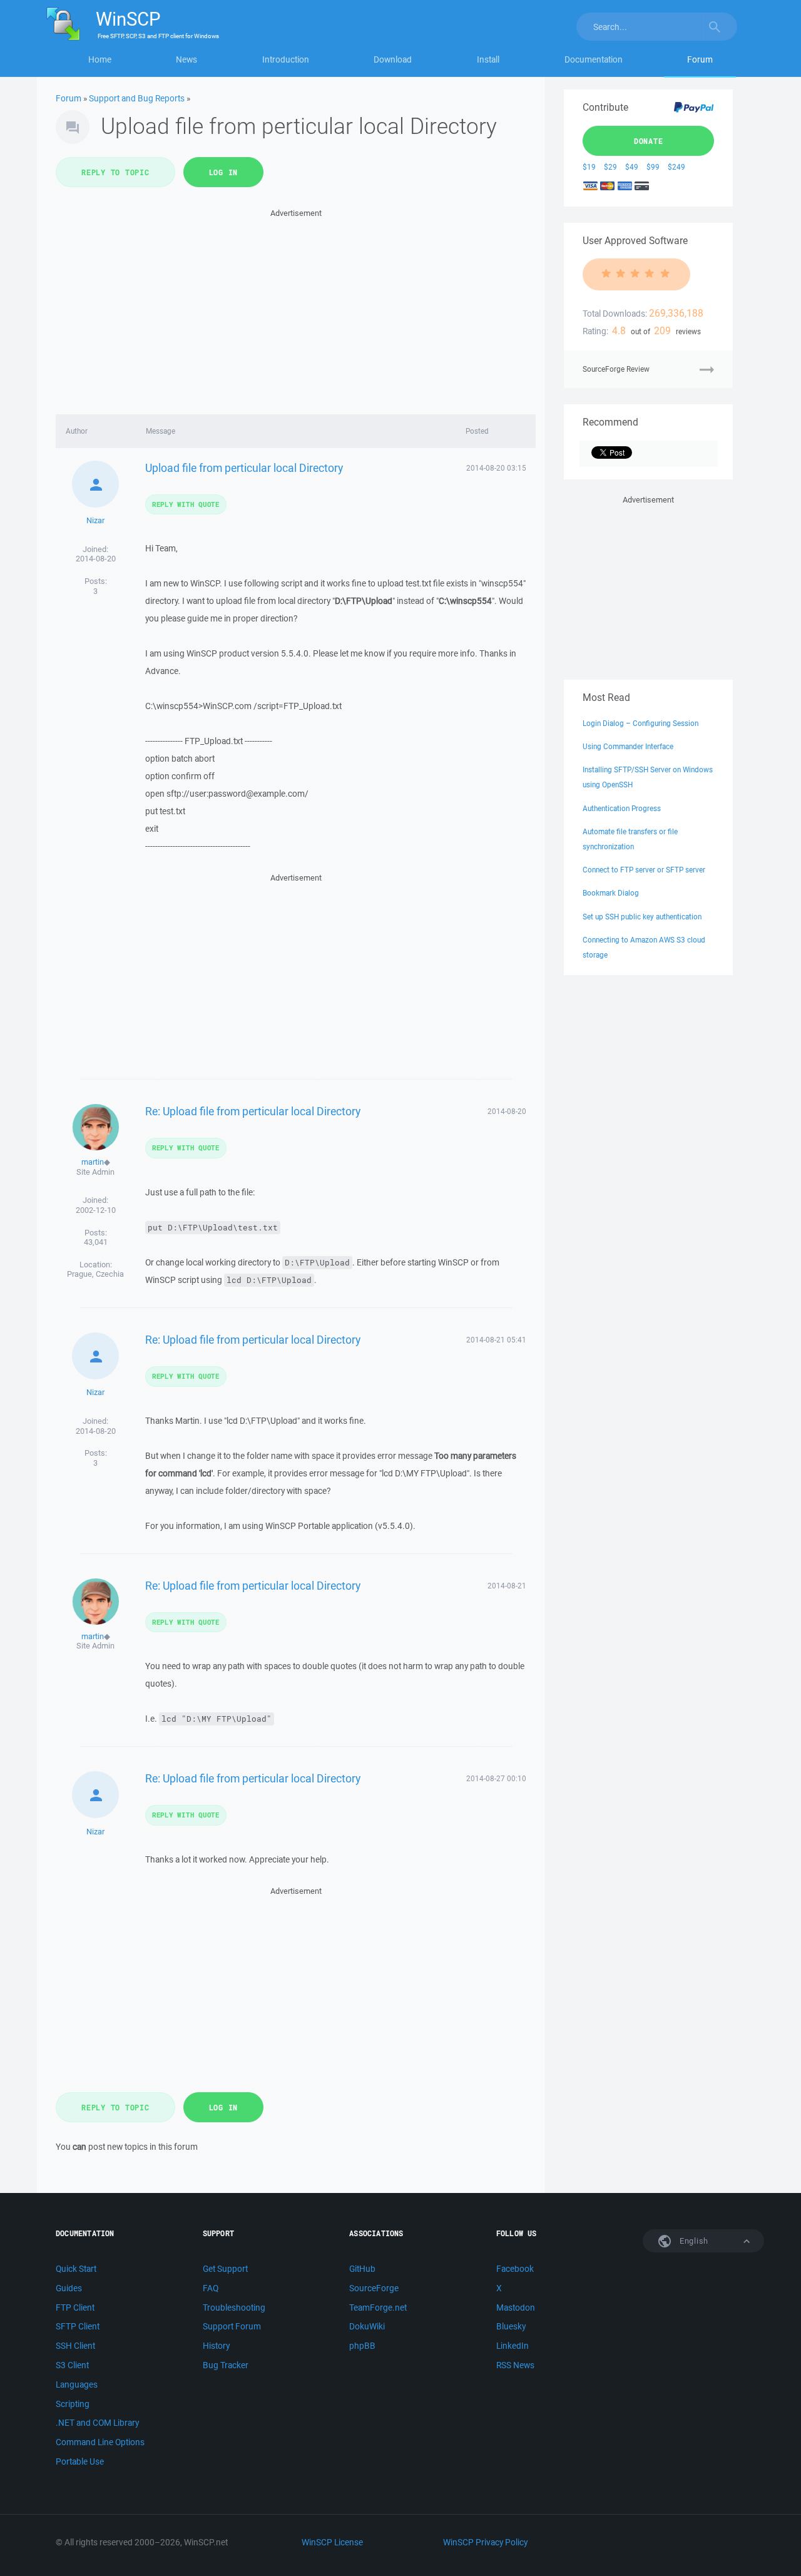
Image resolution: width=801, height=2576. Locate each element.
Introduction (286, 59)
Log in (224, 172)
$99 (653, 167)
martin (93, 1162)
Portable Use (80, 2461)
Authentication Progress (622, 808)
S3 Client (72, 2365)
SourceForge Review (616, 369)
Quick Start (76, 2269)
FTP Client (75, 2308)
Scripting (73, 2404)
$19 (589, 167)
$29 (610, 167)
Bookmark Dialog (611, 893)
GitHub (362, 2269)
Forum (700, 59)
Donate (649, 141)
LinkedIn (513, 2346)
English (693, 2241)
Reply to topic (115, 172)
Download (393, 59)
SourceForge (374, 2288)
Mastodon (516, 2308)
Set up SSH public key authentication (642, 917)
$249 (676, 167)
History (216, 2346)
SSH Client (75, 2346)
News (186, 59)
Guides (69, 2288)
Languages (77, 2384)
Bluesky (511, 2326)
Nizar (95, 520)
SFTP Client (78, 2326)
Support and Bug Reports (137, 98)
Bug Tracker (226, 2365)
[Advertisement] (296, 308)
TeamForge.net (378, 2308)
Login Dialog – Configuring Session (640, 723)
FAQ (211, 2288)
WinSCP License (332, 2542)
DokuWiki (367, 2326)
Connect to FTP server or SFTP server (644, 870)
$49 (632, 167)
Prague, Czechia (95, 1274)
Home (100, 59)
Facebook (515, 2269)
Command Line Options (100, 2442)
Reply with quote (186, 504)
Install (488, 59)
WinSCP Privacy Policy (485, 2542)
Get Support (225, 2269)
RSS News (515, 2365)
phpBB (362, 2346)
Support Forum (232, 2326)
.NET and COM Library (97, 2423)
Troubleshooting (234, 2308)
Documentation (594, 59)
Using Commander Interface (628, 746)
